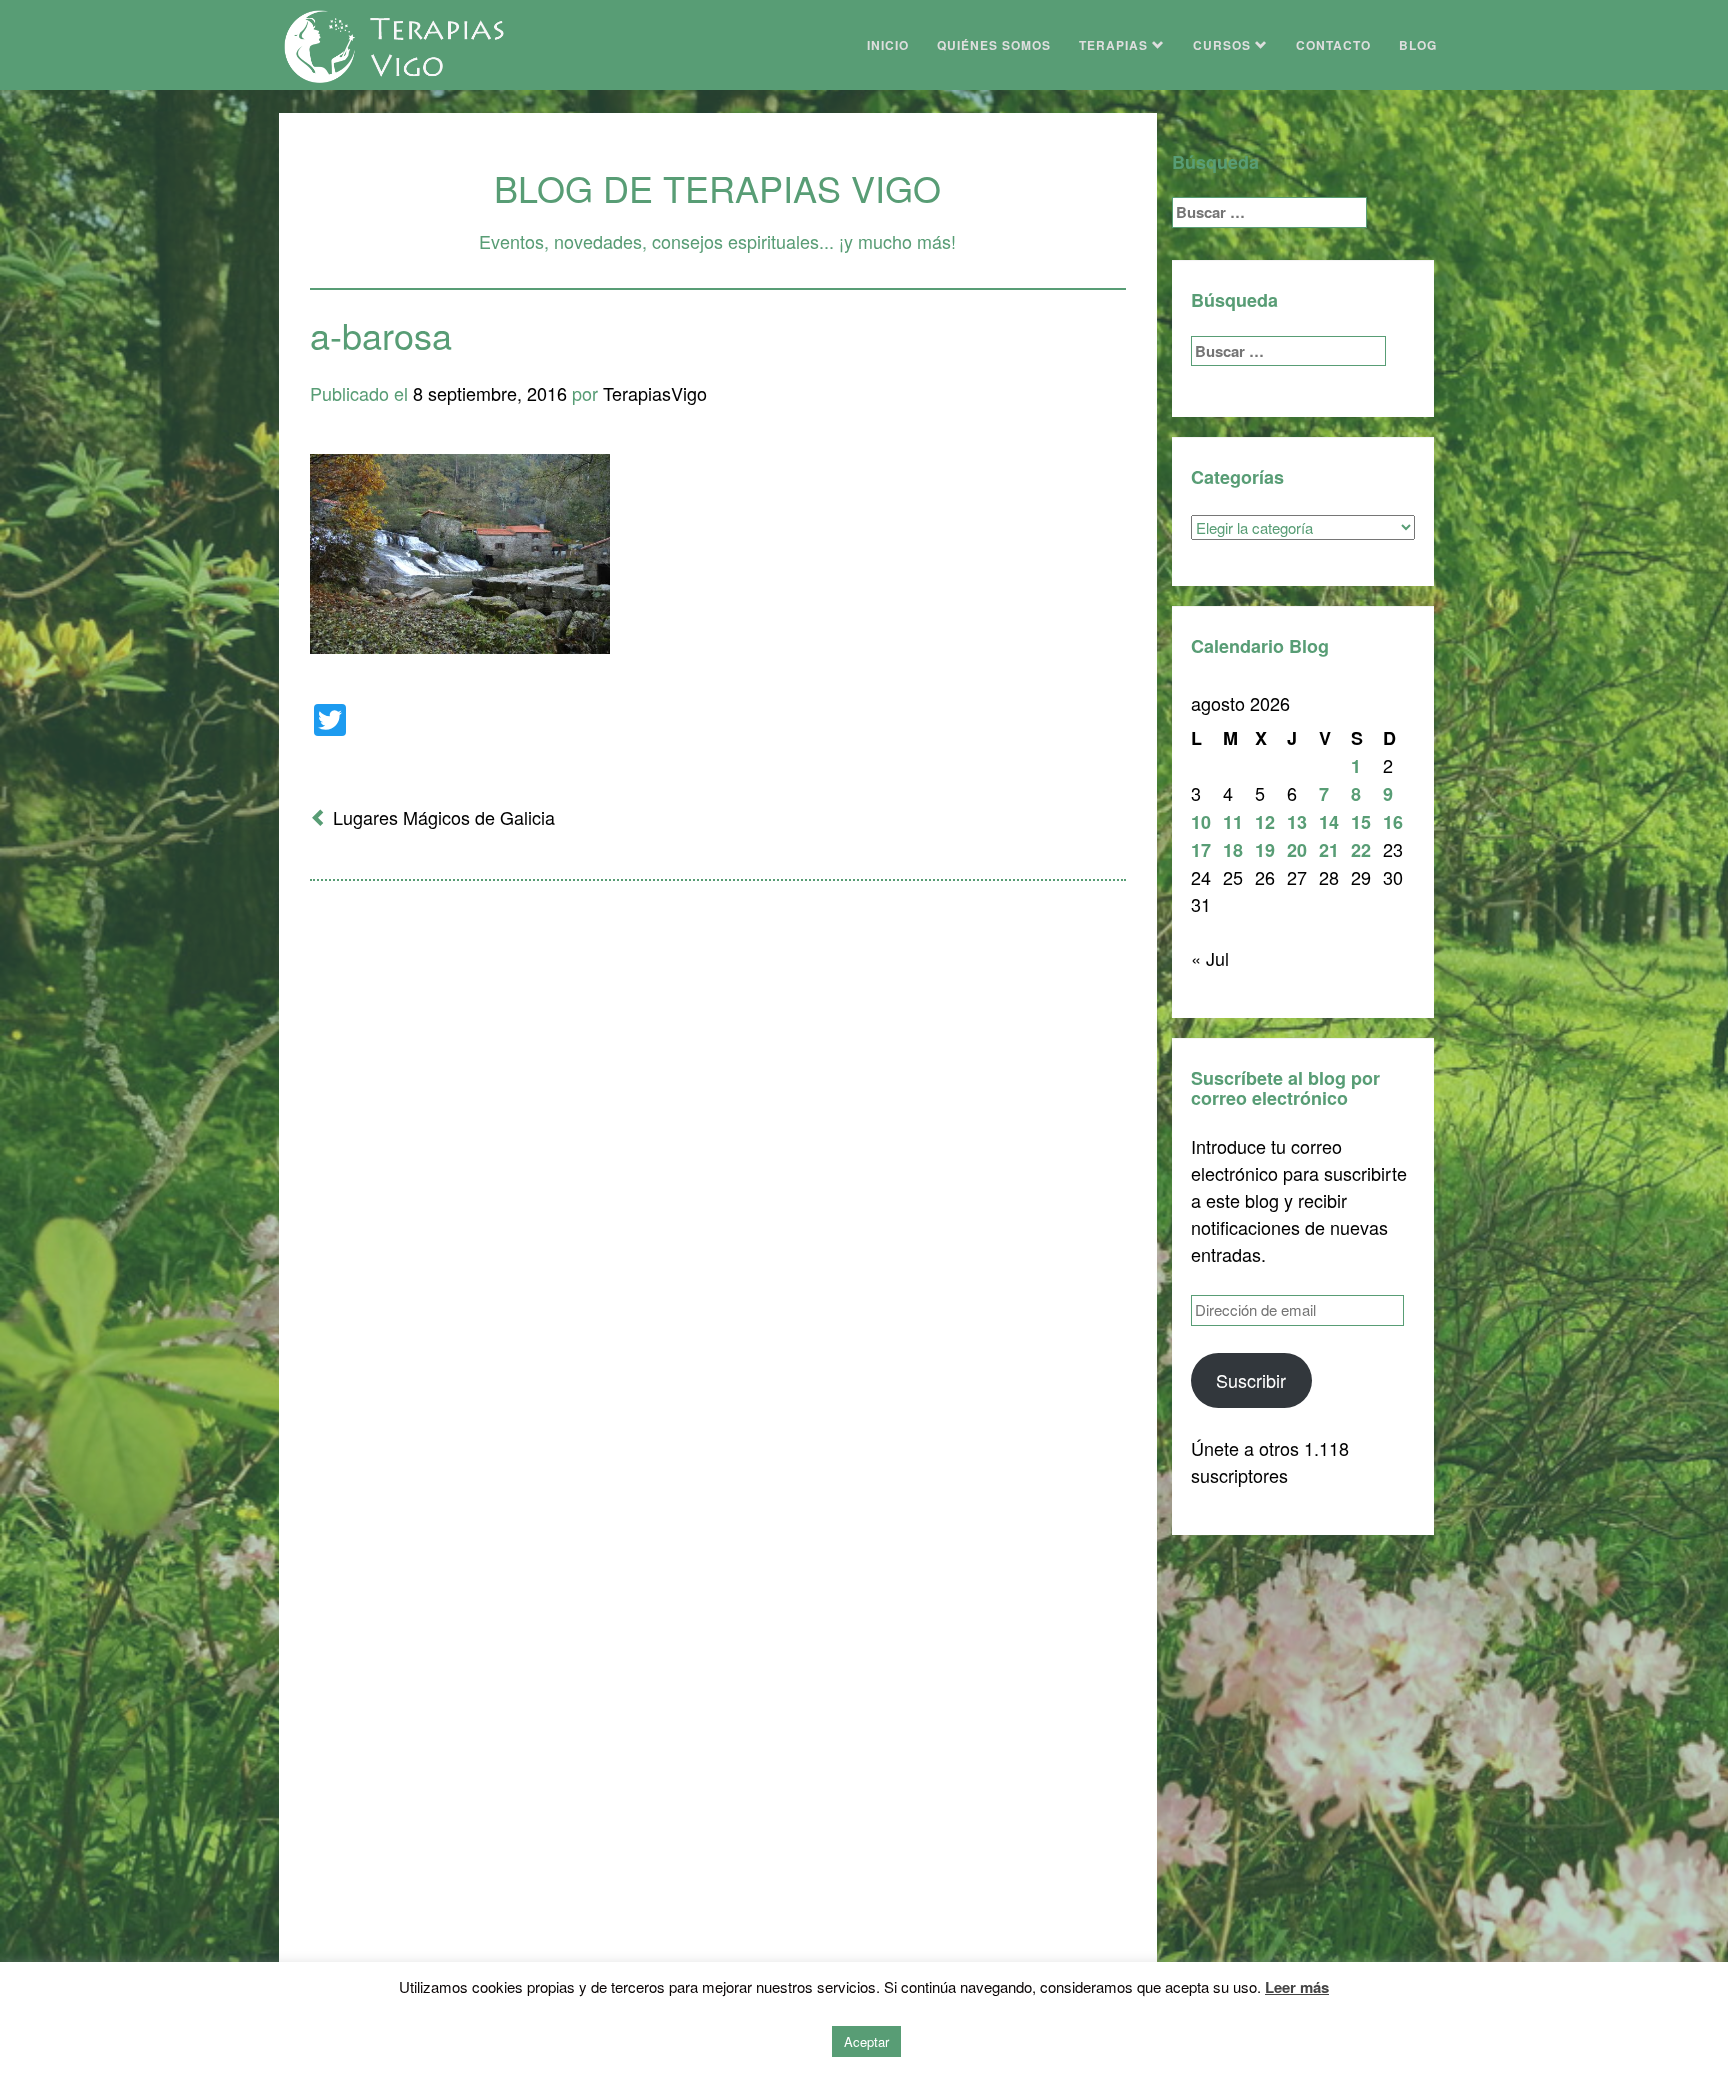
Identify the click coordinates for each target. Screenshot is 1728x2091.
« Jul (1210, 958)
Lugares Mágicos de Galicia (444, 817)
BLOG (1418, 45)
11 (1233, 822)
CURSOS (1224, 45)
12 (1265, 822)
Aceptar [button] (866, 2041)
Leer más (1297, 1987)
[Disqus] (718, 1158)
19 (1265, 850)
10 (1201, 822)
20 (1297, 850)
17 (1201, 850)
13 (1297, 822)
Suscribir (1251, 1380)
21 (1329, 850)
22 (1361, 850)
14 (1329, 822)
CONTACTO (1333, 45)
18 (1233, 850)
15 (1361, 822)
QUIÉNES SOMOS (994, 45)
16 (1393, 822)
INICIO (888, 45)
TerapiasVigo (655, 393)
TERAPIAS (1115, 45)
